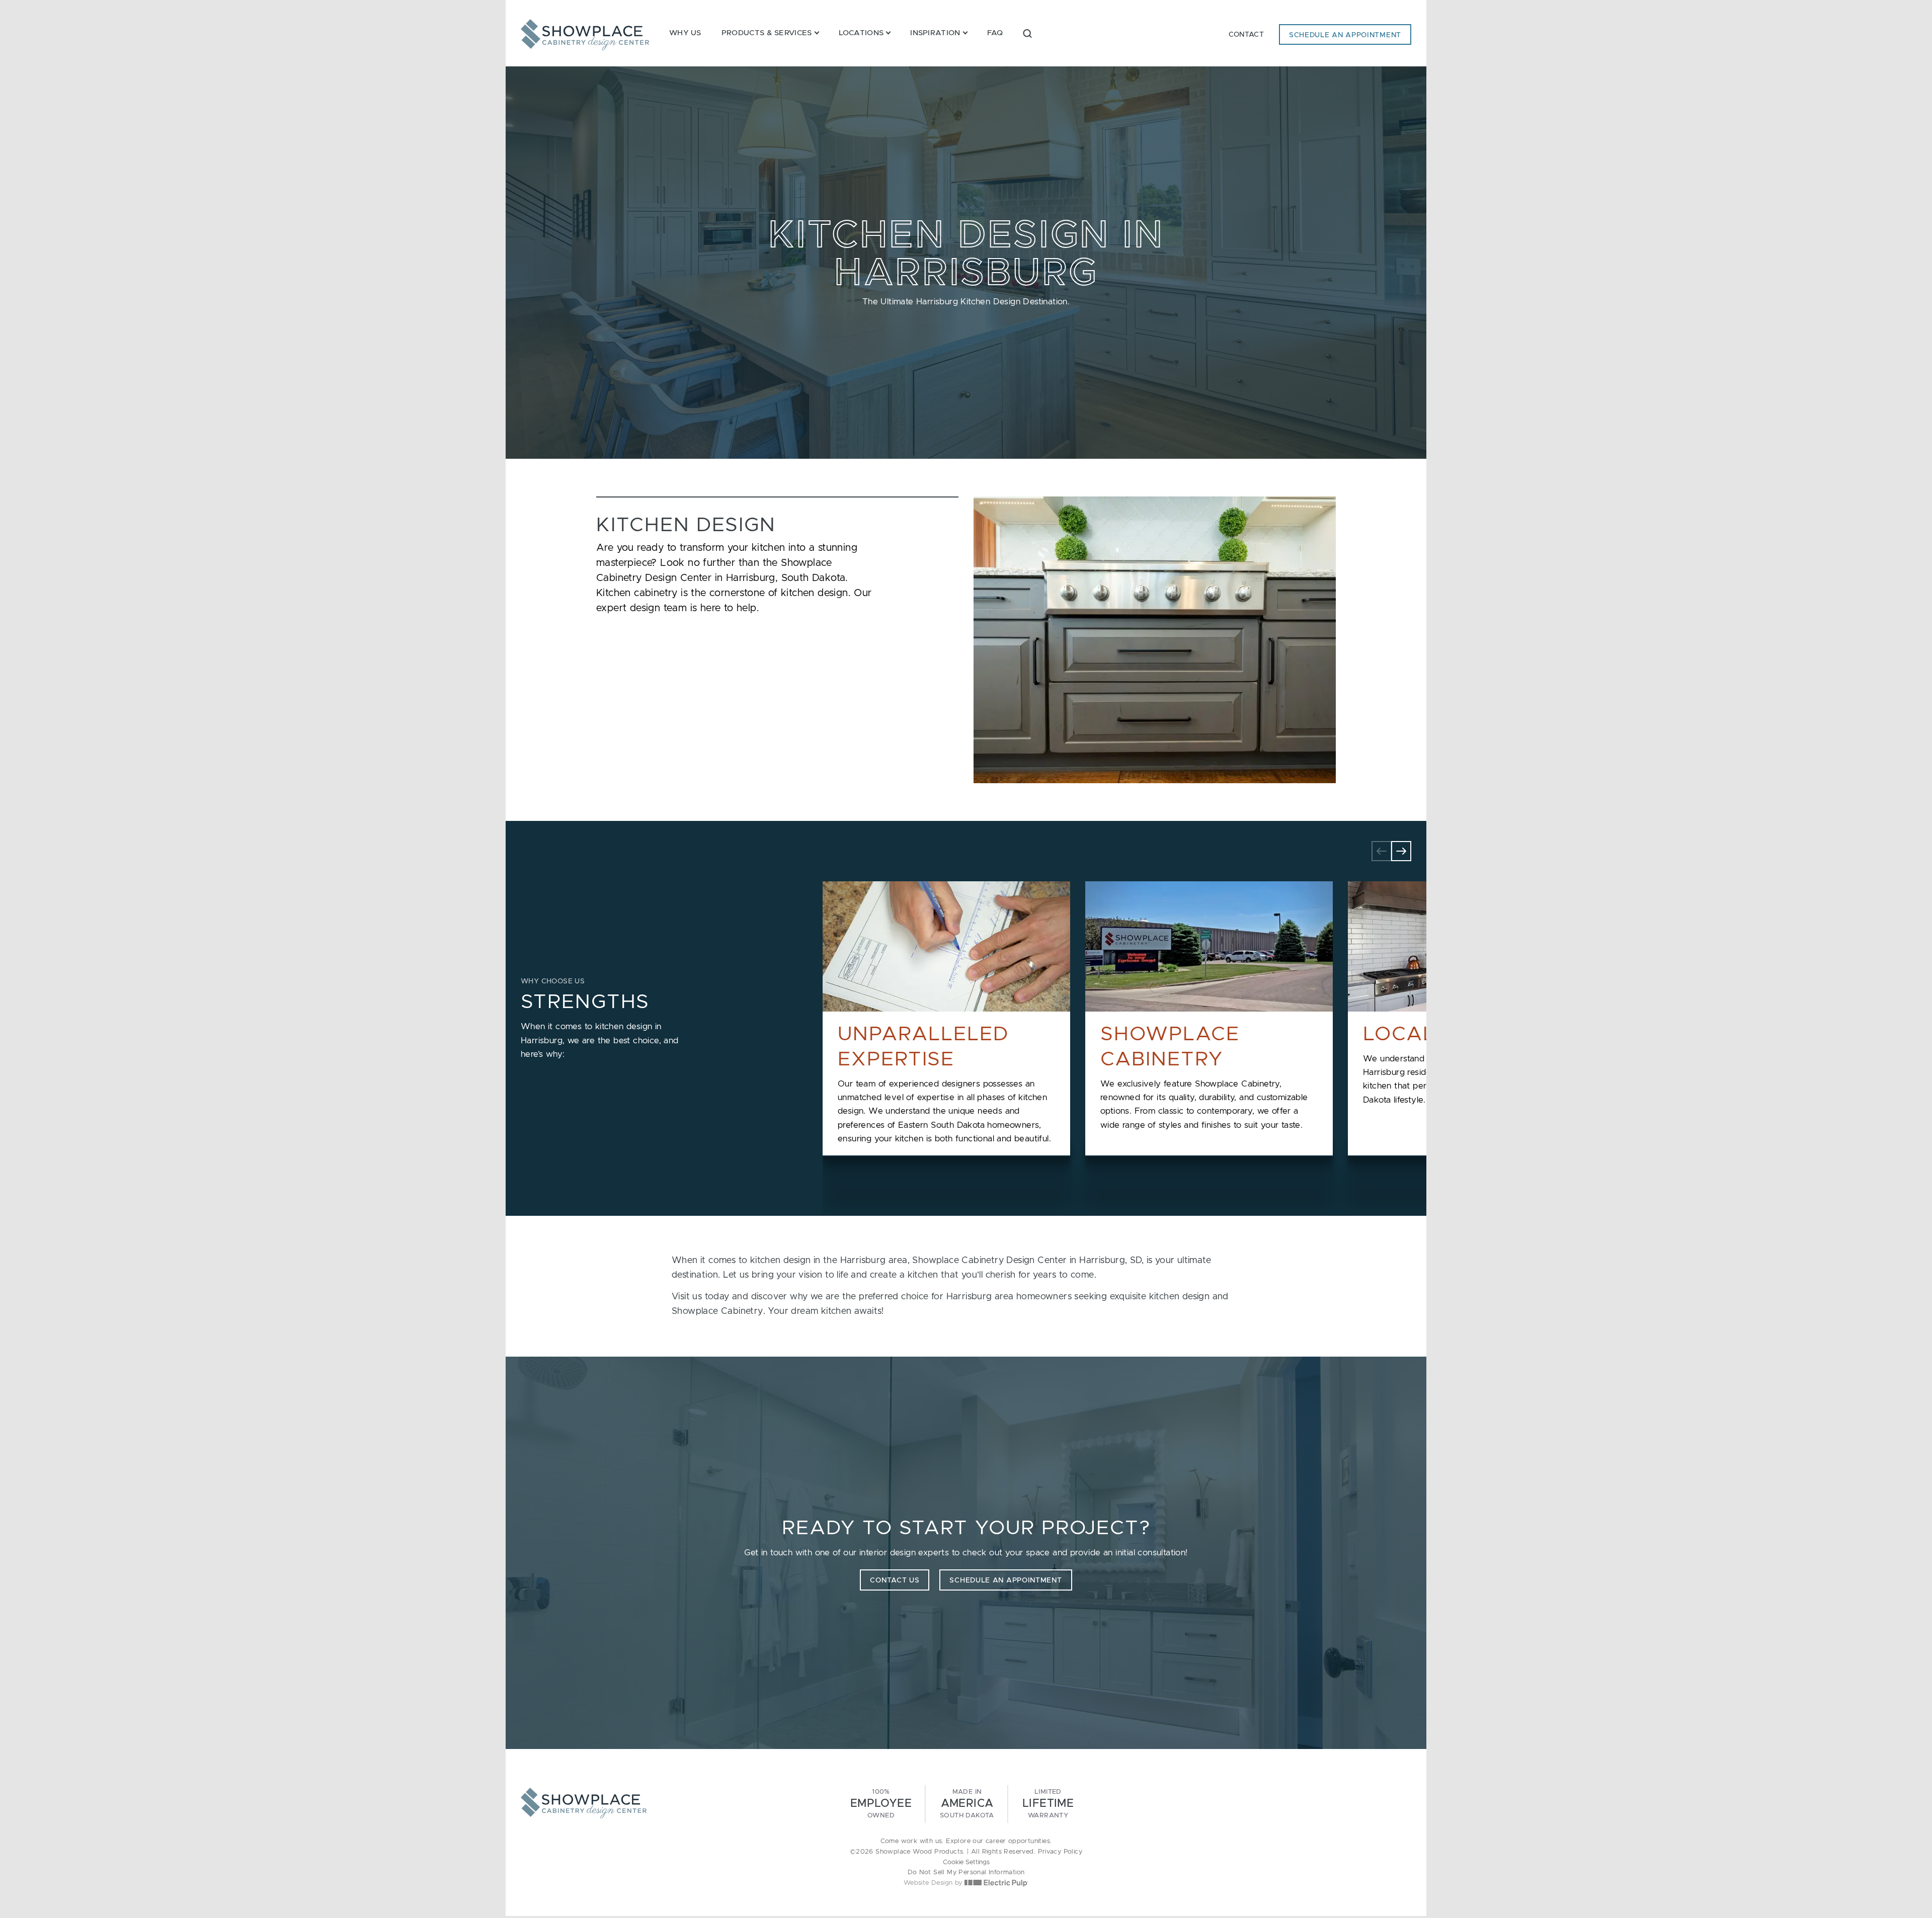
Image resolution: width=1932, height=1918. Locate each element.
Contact (1246, 35)
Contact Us (895, 1580)
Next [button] (1401, 851)
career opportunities (1018, 1841)
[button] (1027, 33)
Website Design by (934, 1883)
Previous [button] (1382, 851)
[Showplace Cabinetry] (585, 35)
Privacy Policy (1060, 1852)
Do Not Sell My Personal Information (966, 1872)
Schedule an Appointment (1345, 35)
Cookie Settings (966, 1862)
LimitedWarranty (1048, 1804)
